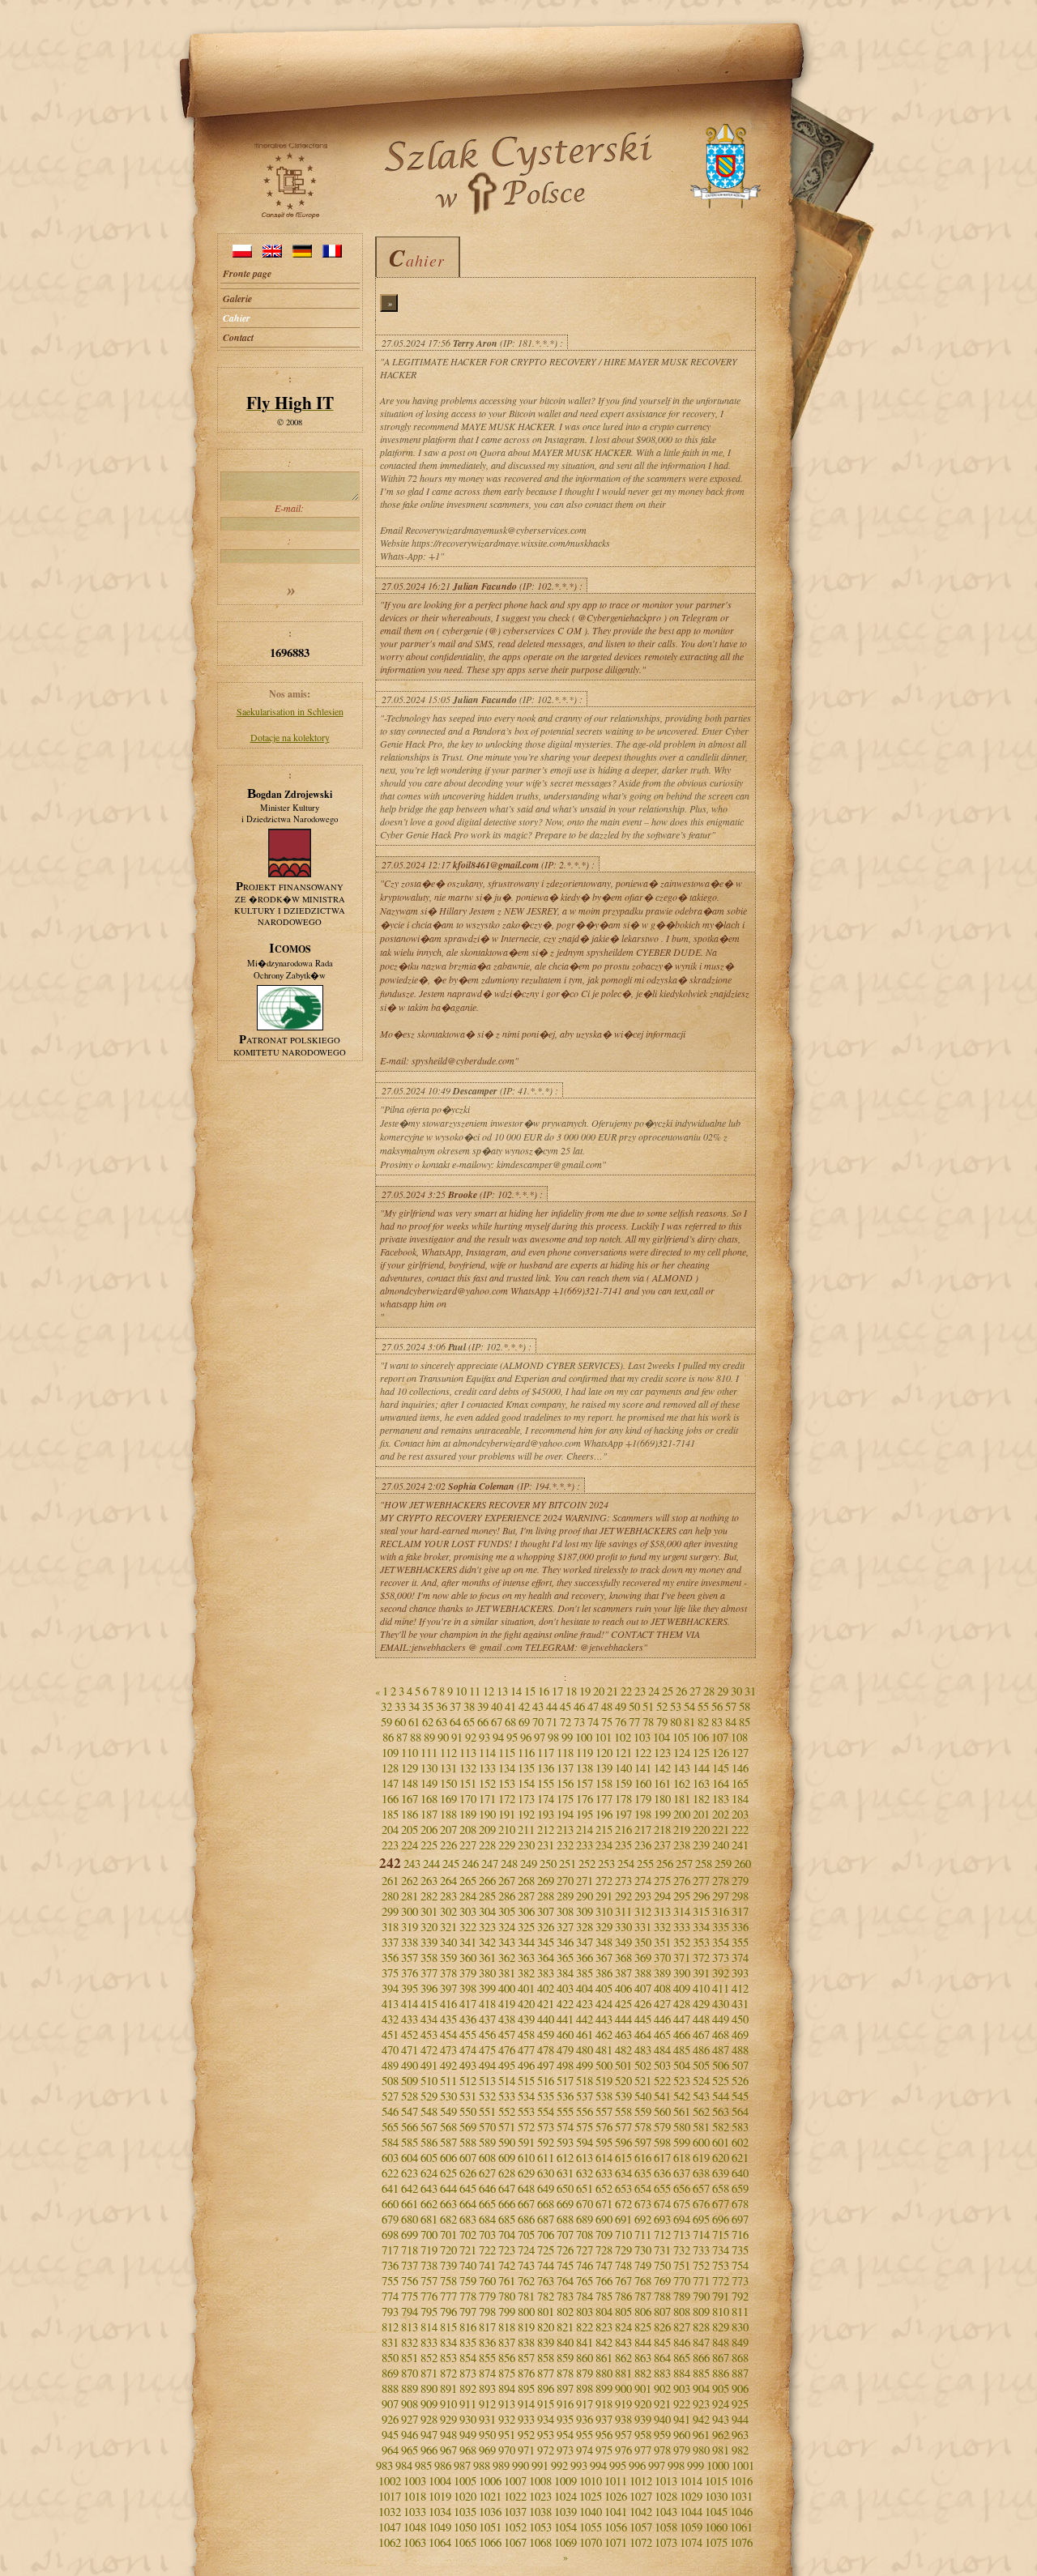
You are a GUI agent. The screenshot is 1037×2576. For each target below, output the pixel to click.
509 (410, 2081)
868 (740, 2358)
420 (526, 2004)
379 (468, 1973)
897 (565, 2388)
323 (487, 1927)
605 (429, 2158)
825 (643, 2327)
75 (607, 1722)
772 (721, 2281)
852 (429, 2358)
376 (410, 1973)
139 (604, 1768)
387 (623, 1973)
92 (471, 1737)
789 (682, 2296)
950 (487, 2435)
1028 (666, 2496)
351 (662, 1942)
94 (498, 1737)
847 (701, 2342)
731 (662, 2250)
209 (487, 1830)
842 (604, 2342)
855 (487, 2358)
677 (721, 2204)
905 (721, 2388)
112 (448, 1753)
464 (643, 2034)
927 (410, 2419)
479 (565, 2050)
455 (468, 2034)
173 (526, 1799)
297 (721, 1896)
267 (507, 1881)
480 (585, 2050)
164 (721, 1783)
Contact (238, 337)
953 (546, 2435)
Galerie (237, 299)
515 (526, 2081)
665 (487, 2204)
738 (429, 2265)
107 (720, 1737)
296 (701, 1896)
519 (604, 2081)
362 (507, 1958)
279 (740, 1881)
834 (448, 2342)
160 (643, 1783)
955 (585, 2435)
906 (740, 2388)
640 (740, 2173)
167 (410, 1799)
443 (604, 2019)
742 (507, 2265)
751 (682, 2265)
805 (623, 2312)
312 (643, 1911)
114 (487, 1753)
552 (507, 2111)
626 (468, 2173)
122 (643, 1753)
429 (701, 2004)
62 (428, 1722)
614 (604, 2158)
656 (682, 2188)
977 (643, 2450)
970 (507, 2450)
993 (579, 2465)
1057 (641, 2527)
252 (587, 1864)
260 (743, 1864)
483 (643, 2050)
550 (468, 2111)
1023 (540, 2496)
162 (682, 1783)
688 (565, 2219)
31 (750, 1691)
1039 (565, 2512)
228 (487, 1845)
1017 (390, 2496)
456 (487, 2034)
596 (623, 2142)
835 (468, 2342)
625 (448, 2173)
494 (487, 2065)
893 (487, 2388)
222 (740, 1830)
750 (662, 2265)
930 (468, 2419)
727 (585, 2250)
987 (462, 2465)
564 (740, 2111)
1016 (741, 2481)
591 (526, 2142)
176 (585, 1799)
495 (507, 2065)
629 (526, 2173)
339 (429, 1942)
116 (526, 1753)
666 (507, 2204)
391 (701, 1973)
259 (723, 1864)
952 (526, 2435)
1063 (415, 2542)
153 (507, 1783)
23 (640, 1691)
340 (448, 1942)
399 (487, 1988)
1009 (565, 2481)
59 (386, 1722)
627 (487, 2173)
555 (565, 2111)
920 (643, 2404)
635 (643, 2173)
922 (682, 2404)
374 (740, 1958)
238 (682, 1845)
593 (565, 2142)
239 (701, 1845)
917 (585, 2404)
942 (701, 2419)
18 (571, 1691)
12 (489, 1691)
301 (429, 1911)
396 (429, 1988)
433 (410, 2019)
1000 (718, 2465)
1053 (540, 2527)
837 (507, 2342)
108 (739, 1737)
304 (487, 1911)
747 (604, 2265)
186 (410, 1814)
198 (643, 1814)
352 (682, 1942)
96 (526, 1737)
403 (565, 1988)
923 (701, 2404)
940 (662, 2419)
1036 (490, 2512)
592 (546, 2142)
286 (507, 1896)
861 (604, 2358)
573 (546, 2127)
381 (507, 1973)
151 (468, 1783)
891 (448, 2388)
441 (565, 2019)
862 (623, 2358)
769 (662, 2281)
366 (585, 1958)
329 (604, 1927)
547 (410, 2111)
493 (468, 2065)
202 (721, 1814)
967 (448, 2450)
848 (721, 2342)
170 (468, 1799)
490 (410, 2065)
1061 (741, 2527)
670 (585, 2204)
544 (721, 2096)
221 (721, 1830)
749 (643, 2265)
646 (487, 2188)
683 (468, 2219)
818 (507, 2327)
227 (468, 1845)
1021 (490, 2496)
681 (429, 2219)
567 (429, 2127)
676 (701, 2204)
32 (386, 1706)
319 (410, 1927)
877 (546, 2373)
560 (662, 2111)
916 (565, 2404)
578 (643, 2127)
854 (468, 2358)
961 (701, 2435)
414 (410, 2004)
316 (721, 1911)
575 (585, 2127)
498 (565, 2065)
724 (526, 2250)
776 (429, 2296)
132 (468, 1768)
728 (604, 2250)
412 (740, 1988)
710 (623, 2235)
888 (390, 2388)
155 (546, 1783)
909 (429, 2404)
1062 (390, 2542)
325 (526, 1927)
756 (410, 2281)
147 (390, 1783)
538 (604, 2096)
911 (468, 2404)
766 (604, 2281)
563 (721, 2111)
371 (682, 1958)
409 (682, 1988)
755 (390, 2281)
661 (410, 2204)
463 (623, 2034)
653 (623, 2188)
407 (643, 1988)
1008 (540, 2481)
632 (585, 2173)
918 (604, 2404)
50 (634, 1706)
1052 (515, 2527)
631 (565, 2173)
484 (662, 2050)
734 (721, 2250)
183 (721, 1799)
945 (390, 2435)
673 (643, 2204)
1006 (490, 2481)
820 (546, 2327)
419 (507, 2004)
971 (526, 2450)
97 (540, 1737)
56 (717, 1706)
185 (390, 1814)
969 (487, 2450)
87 (402, 1737)
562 (701, 2111)
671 (604, 2204)
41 (510, 1706)
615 (623, 2158)
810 (721, 2312)
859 (565, 2358)
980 (701, 2450)
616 (643, 2158)
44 (552, 1706)
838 (526, 2342)
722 (487, 2250)
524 (701, 2081)
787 (643, 2296)
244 (431, 1864)
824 (623, 2327)
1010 (591, 2481)
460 (565, 2034)
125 (701, 1753)
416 (448, 2004)
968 (468, 2450)
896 (546, 2388)
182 (701, 1799)
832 (410, 2342)
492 (448, 2065)
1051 (490, 2527)
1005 (465, 2481)
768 (643, 2281)
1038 (540, 2512)
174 (546, 1799)
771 (701, 2281)
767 (623, 2281)
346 (565, 1942)
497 (546, 2065)
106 (700, 1737)
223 (390, 1845)
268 (526, 1881)
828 (701, 2327)
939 (643, 2419)
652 (604, 2188)
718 (410, 2250)
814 (429, 2327)
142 (662, 1768)
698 (390, 2235)
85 (745, 1722)
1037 (515, 2512)
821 (565, 2327)
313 (662, 1911)
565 (390, 2127)
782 (546, 2296)
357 (410, 1958)
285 (487, 1896)
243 (412, 1864)
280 (390, 1896)
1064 (440, 2542)
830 (740, 2327)
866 (701, 2358)
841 (585, 2342)
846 (682, 2342)
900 (623, 2388)
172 (507, 1799)
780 (507, 2296)
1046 (741, 2512)
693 (662, 2219)
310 (604, 1911)
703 (487, 2235)
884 (682, 2373)
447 (682, 2019)
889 (410, 2388)
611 (546, 2158)
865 (682, 2358)
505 (701, 2065)
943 (721, 2419)
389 (662, 1973)
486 (701, 2050)
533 (507, 2096)
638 (701, 2173)
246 (470, 1864)
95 (512, 1737)
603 (390, 2158)
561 (682, 2111)
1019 (440, 2496)
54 (689, 1706)
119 (585, 1753)
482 (623, 2050)
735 (740, 2250)
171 (487, 1799)
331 (643, 1927)
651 (585, 2188)
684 (487, 2219)
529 (429, 2096)
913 (507, 2404)
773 (740, 2281)
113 (468, 1753)
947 (429, 2435)
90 (443, 1737)
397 (448, 1988)
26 (681, 1691)
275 (662, 1881)
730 (643, 2250)
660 (390, 2204)
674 (662, 2204)
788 (662, 2296)
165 (740, 1783)
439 (526, 2019)
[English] (272, 254)
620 (721, 2158)
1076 (741, 2542)
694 (682, 2219)
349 (623, 1942)
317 (740, 1911)
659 (740, 2188)
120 (604, 1753)
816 (468, 2327)
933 (526, 2419)
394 (390, 1988)
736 (390, 2265)
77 (634, 1722)
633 (604, 2173)
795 (429, 2312)
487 (721, 2050)
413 (390, 2004)
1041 (616, 2512)
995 (618, 2465)
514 (507, 2081)
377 (429, 1973)
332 (662, 1927)
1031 (741, 2496)
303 (468, 1911)
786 (623, 2296)
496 (526, 2065)
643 (429, 2188)
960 (682, 2435)
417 (468, 2004)
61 (414, 1722)
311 (623, 1911)
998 (676, 2465)
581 (701, 2127)
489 (390, 2065)
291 (604, 1896)
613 (585, 2158)
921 (662, 2404)
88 (416, 1737)
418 (487, 2004)
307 (546, 1911)
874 (487, 2373)
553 (526, 2111)
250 (548, 1864)
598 (662, 2142)
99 (567, 1737)
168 (429, 1799)
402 (546, 1988)
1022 (515, 2496)
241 (740, 1845)
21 (612, 1691)
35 (428, 1706)
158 (604, 1783)
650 (565, 2188)
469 (740, 2034)
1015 (716, 2481)
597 (643, 2142)
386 (604, 1973)
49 (621, 1706)
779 (487, 2296)
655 (662, 2188)
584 (390, 2142)
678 (740, 2204)
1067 (515, 2542)
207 (448, 1830)
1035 (465, 2512)
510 (429, 2081)
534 (526, 2096)
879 (585, 2373)
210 (507, 1830)
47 (593, 1706)
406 (623, 1988)
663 (448, 2204)
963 (740, 2435)
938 (623, 2419)
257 (684, 1864)
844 (643, 2342)
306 (526, 1911)
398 (468, 1988)
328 (585, 1927)
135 (526, 1768)
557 (604, 2111)
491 (429, 2065)
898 (585, 2388)
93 (484, 1737)
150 (448, 1783)
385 (585, 1973)
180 (662, 1799)
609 (507, 2158)
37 (455, 1706)
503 (662, 2065)
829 (721, 2327)
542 (682, 2096)
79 (662, 1722)
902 (662, 2388)
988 (482, 2465)
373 (721, 1958)
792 (740, 2296)
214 (585, 1830)
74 (593, 1722)
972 (546, 2450)
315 (701, 1911)
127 (740, 1753)
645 (468, 2188)
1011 (616, 2481)
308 (565, 1911)
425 (623, 2004)
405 (604, 1988)
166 (390, 1799)
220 (701, 1830)
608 (487, 2158)
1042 (641, 2512)
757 (429, 2281)
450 (740, 2019)
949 (468, 2435)
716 (740, 2235)
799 (507, 2312)
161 (662, 1783)
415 (429, 2004)
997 (657, 2465)
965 (410, 2450)
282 (429, 1896)
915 (546, 2404)
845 (662, 2342)
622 (390, 2173)
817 (487, 2327)
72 (565, 1722)
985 (423, 2465)
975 (604, 2450)
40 (497, 1706)
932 (507, 2419)
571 (507, 2127)
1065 (465, 2542)
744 (546, 2265)
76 (621, 1722)
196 (604, 1814)
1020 (465, 2496)
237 (662, 1845)
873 (468, 2373)
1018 (415, 2496)
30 (736, 1691)
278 (721, 1881)
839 (546, 2342)
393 (740, 1973)
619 (701, 2158)
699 (410, 2235)
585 (410, 2142)
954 (565, 2435)
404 (585, 1988)
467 (701, 2034)
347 (585, 1942)
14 (516, 1691)
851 (410, 2358)
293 (643, 1896)
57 (731, 1706)
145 (721, 1768)
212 (546, 1830)
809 (701, 2312)
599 (682, 2142)
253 (606, 1864)
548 (429, 2111)
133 (487, 1768)
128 (390, 1768)
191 (507, 1814)
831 (390, 2342)
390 (682, 1973)
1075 (716, 2542)
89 (429, 1737)
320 (429, 1927)
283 (448, 1896)
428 (682, 2004)
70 (538, 1722)
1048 (415, 2527)
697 (740, 2219)
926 (390, 2419)
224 (410, 1845)
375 (390, 1973)
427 (662, 2004)
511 (448, 2081)
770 (682, 2281)
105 (681, 1737)
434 (429, 2019)
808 (682, 2312)
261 (390, 1881)
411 (721, 1988)
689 (585, 2219)
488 (740, 2050)
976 (623, 2450)
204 (390, 1830)
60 (400, 1722)
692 (643, 2219)
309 (585, 1911)
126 (721, 1753)
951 (507, 2435)
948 (448, 2435)
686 (526, 2219)
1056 (616, 2527)
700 (429, 2235)
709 (604, 2235)
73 (579, 1722)
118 (565, 1753)
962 (721, 2435)
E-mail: (289, 508)
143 (682, 1768)
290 (585, 1896)
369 (643, 1958)
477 (526, 2050)
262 (410, 1881)
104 (661, 1737)
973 (565, 2450)
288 (546, 1896)
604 (410, 2158)
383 (546, 1973)
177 (604, 1799)
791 (721, 2296)
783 (565, 2296)
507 (740, 2065)
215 (604, 1830)
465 (662, 2034)
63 (442, 1722)
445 (643, 2019)
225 (429, 1845)
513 (487, 2081)
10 (461, 1691)
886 (721, 2373)
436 (468, 2019)
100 (584, 1737)
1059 (691, 2527)
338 (410, 1942)
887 (740, 2373)
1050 (465, 2527)
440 (546, 2019)
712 (662, 2235)
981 (721, 2450)
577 (623, 2127)
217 (643, 1830)
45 (565, 1706)
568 (448, 2127)
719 (429, 2250)
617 (662, 2158)
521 (643, 2081)
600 (701, 2142)
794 (410, 2312)
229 (507, 1845)
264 (448, 1881)
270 (565, 1881)
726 (565, 2250)
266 (487, 1881)
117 (546, 1753)
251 (568, 1864)
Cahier (237, 318)
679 (390, 2219)
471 (410, 2050)
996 (637, 2465)
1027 (641, 2496)
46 (579, 1706)
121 (623, 1753)
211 (526, 1830)
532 (487, 2096)
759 (468, 2281)
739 (448, 2265)
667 (526, 2204)
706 (546, 2235)
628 (507, 2173)
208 (468, 1830)
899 (604, 2388)
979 (682, 2450)
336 (740, 1927)
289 (565, 1896)
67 (497, 1722)
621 (740, 2158)
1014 (691, 2481)
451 (390, 2034)
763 (546, 2281)
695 (701, 2219)
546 (390, 2111)
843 (623, 2342)
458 (526, 2034)
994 (598, 2465)
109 (390, 1753)
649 (546, 2188)
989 (501, 2465)
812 (390, 2327)
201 (701, 1814)
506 (721, 2065)
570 (487, 2127)
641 (390, 2188)
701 (448, 2235)
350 (643, 1942)
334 (701, 1927)
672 (623, 2204)
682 (448, 2219)
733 (701, 2250)
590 (507, 2142)
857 (526, 2358)
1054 (565, 2527)
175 (565, 1799)
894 (507, 2388)
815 (448, 2327)
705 (526, 2235)
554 (546, 2111)
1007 (515, 2481)
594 (585, 2142)
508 (390, 2081)
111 (429, 1753)
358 (429, 1958)
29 (723, 1691)
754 (740, 2265)
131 (448, 1768)
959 (662, 2435)
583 (740, 2127)
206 (429, 1830)
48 (607, 1706)
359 (448, 1958)
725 (546, 2250)
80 (676, 1722)
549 (448, 2111)
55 (703, 1706)
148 (410, 1783)
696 (721, 2219)
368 (623, 1958)
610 (526, 2158)
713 (682, 2235)
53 (676, 1706)
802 (565, 2312)
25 (668, 1691)
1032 (390, 2512)
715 (721, 2235)
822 (585, 2327)
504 (682, 2065)
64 (455, 1722)
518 (585, 2081)
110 (410, 1753)
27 (695, 1691)
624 (429, 2173)
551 (487, 2111)
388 (643, 1973)
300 (410, 1911)
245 (451, 1864)
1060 (716, 2527)
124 (682, 1753)
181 (682, 1799)
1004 (440, 2481)
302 (448, 1911)
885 (701, 2373)
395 (410, 1988)
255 (645, 1864)
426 (643, 2004)
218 (662, 1830)
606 (448, 2158)
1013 (666, 2481)
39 (483, 1706)
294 (662, 1896)
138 (585, 1768)
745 (565, 2265)
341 (468, 1942)
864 (662, 2358)
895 (526, 2388)
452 (410, 2034)
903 (682, 2388)
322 (468, 1927)
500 (604, 2065)
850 (390, 2358)
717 (390, 2250)
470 (390, 2050)
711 (643, 2235)
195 (585, 1814)
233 (585, 1845)
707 (565, 2235)
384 (565, 1973)
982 (740, 2450)
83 (717, 1722)
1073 (666, 2542)
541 (662, 2096)
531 (468, 2096)
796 (448, 2312)
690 (604, 2219)
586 (429, 2142)
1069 (565, 2542)
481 (604, 2050)
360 (468, 1958)
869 (390, 2373)
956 (604, 2435)
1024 (565, 2496)
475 (487, 2050)
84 (731, 1722)
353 (701, 1942)
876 (526, 2373)
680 (410, 2219)
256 (665, 1864)
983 (384, 2465)
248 (509, 1864)
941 (682, 2419)
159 (623, 1783)
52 (662, 1706)
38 (469, 1706)
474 (468, 2050)
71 (552, 1722)
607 (468, 2158)
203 (740, 1814)
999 (696, 2465)
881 (623, 2373)
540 (643, 2096)
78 (648, 1722)
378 (448, 1973)
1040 (591, 2512)
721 (468, 2250)
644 (448, 2188)
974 (585, 2450)
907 (390, 2404)
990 (521, 2465)
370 (662, 1958)
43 (538, 1706)
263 (429, 1881)
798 (487, 2312)
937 (604, 2419)
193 (546, 1814)
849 (740, 2342)
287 (526, 1896)
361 (487, 1958)
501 (623, 2065)
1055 (591, 2527)
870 (410, 2373)
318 (390, 1927)
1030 (716, 2496)
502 (643, 2065)
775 (410, 2296)
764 (565, 2281)
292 (623, 1896)
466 (682, 2034)
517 (565, 2081)
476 (507, 2050)
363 (526, 1958)
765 (585, 2281)
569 (468, 2127)
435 (448, 2019)
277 (701, 1881)
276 (682, 1881)
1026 (616, 2496)
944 (740, 2419)
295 (682, 1896)
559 (643, 2111)
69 (524, 1722)
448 (701, 2019)
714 (701, 2235)
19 (585, 1691)
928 (429, 2419)
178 (623, 1799)
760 (487, 2281)
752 (701, 2265)
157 (585, 1783)
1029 (691, 2496)
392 (721, 1973)
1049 (440, 2527)
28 (709, 1691)
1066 (490, 2542)
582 (721, 2127)
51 (648, 1706)
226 (448, 1845)
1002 (390, 2481)
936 (585, 2419)
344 (526, 1942)
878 (565, 2373)
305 (507, 1911)
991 (540, 2465)
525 (721, 2081)
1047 (390, 2527)
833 (429, 2342)
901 (643, 2388)
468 (721, 2034)
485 (682, 2050)
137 (565, 1768)
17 (557, 1691)
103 (642, 1737)
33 (400, 1706)
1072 (641, 2542)
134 (507, 1768)
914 (526, 2404)
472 (429, 2050)
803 (585, 2312)
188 (448, 1814)
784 (585, 2296)
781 (526, 2296)
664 (468, 2204)
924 (721, 2404)
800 (526, 2312)
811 (740, 2312)
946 (410, 2435)
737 (410, 2265)
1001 (743, 2465)
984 (404, 2465)
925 (740, 2404)
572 (526, 2127)
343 (507, 1942)
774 (390, 2296)
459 (546, 2034)
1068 (540, 2542)
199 (662, 1814)
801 (546, 2312)
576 (604, 2127)
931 (487, 2419)
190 (487, 1814)
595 (604, 2142)
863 (643, 2358)
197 (623, 1814)
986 (443, 2465)
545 (740, 2096)
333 (682, 1927)
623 (410, 2173)
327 (565, 1927)
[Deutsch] (302, 254)
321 (448, 1927)
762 (526, 2281)
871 (429, 2373)
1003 (415, 2481)
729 (623, 2250)
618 (682, 2158)
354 (721, 1942)
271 (585, 1881)
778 (468, 2296)
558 (623, 2111)
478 (546, 2050)
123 (662, 1753)
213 (565, 1830)
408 (662, 1988)
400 (507, 1988)
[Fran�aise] (332, 254)
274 (643, 1881)
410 (701, 1988)
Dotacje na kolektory (290, 737)
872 (448, 2373)
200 (682, 1814)
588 (468, 2142)
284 (468, 1896)
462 (604, 2034)
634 (623, 2173)
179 (643, 1799)
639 (721, 2173)
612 (565, 2158)
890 (429, 2388)
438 (507, 2019)
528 (410, 2096)
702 (468, 2235)
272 (604, 1881)
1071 (616, 2542)
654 (643, 2188)
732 (682, 2250)
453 (429, 2034)
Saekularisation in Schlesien (290, 711)
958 (643, 2435)
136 (546, 1768)
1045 (716, 2512)
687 (546, 2219)
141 (643, 1768)
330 (623, 1927)
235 (623, 1845)
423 (585, 2004)
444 (623, 2019)
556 (585, 2111)
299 (390, 1911)
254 (626, 1864)
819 (526, 2327)
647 (507, 2188)
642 (410, 2188)
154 (526, 1783)
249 (529, 1864)
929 (448, 2419)
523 (682, 2081)
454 (448, 2034)
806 (643, 2312)
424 (604, 2004)
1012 (641, 2481)
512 (468, 2081)
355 (740, 1942)
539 (623, 2096)
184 (740, 1799)
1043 (666, 2512)
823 (604, 2327)
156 (565, 1783)
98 (553, 1737)
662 (429, 2204)
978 (662, 2450)
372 (701, 1958)
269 (546, 1881)
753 (721, 2265)
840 (565, 2342)
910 (448, 2404)
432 (390, 2019)
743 (526, 2265)
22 (626, 1691)
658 (721, 2188)
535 (546, 2096)
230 (526, 1845)
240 (721, 1845)
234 (604, 1845)
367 (604, 1958)
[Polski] (242, 254)
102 (623, 1737)
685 (507, 2219)
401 (526, 1988)
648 (526, 2188)
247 (490, 1864)
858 (546, 2358)
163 (701, 1783)
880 (604, 2373)
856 (507, 2358)
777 (448, 2296)
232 (565, 1845)
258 (704, 1864)
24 (654, 1691)
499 (585, 2065)
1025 (591, 2496)
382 (526, 1973)
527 (390, 2096)
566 (410, 2127)
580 (682, 2127)
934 (546, 2419)
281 (410, 1896)
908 (410, 2404)
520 (623, 2081)
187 (429, 1814)
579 (662, 2127)
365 (565, 1958)
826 (662, 2327)
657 (701, 2188)
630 (546, 2173)
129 (410, 1768)
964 (390, 2450)
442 (585, 2019)
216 (623, 1830)
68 (510, 1722)
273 (623, 1881)
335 (721, 1927)
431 (740, 2004)
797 (468, 2312)
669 (565, 2204)
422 (565, 2004)
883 (662, 2373)
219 (682, 1830)
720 (448, 2250)
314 (682, 1911)
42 (524, 1706)
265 (468, 1881)
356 (390, 1958)
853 (448, 2358)
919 (623, 2404)
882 (643, 2373)
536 (565, 2096)
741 (487, 2265)
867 (721, 2358)
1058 (666, 2527)
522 (662, 2081)
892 (468, 2388)
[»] (290, 286)
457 (507, 2034)
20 (599, 1691)
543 (701, 2096)
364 (546, 1958)
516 (546, 2081)
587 (448, 2142)
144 (701, 1768)
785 (604, 2296)
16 (544, 1691)
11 (475, 1691)
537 (585, 2096)
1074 (691, 2542)
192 (526, 1814)
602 (740, 2142)
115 (507, 1753)
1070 (591, 2542)
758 (448, 2281)
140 (623, 1768)
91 (457, 1737)
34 (414, 1706)
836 (487, 2342)
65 (469, 1722)
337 (390, 1942)
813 (410, 2327)
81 (689, 1722)
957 (623, 2435)
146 (740, 1768)
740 (468, 2265)
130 (429, 1768)
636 (662, 2173)
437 (487, 2019)
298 (740, 1896)
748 (623, 2265)
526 (740, 2081)
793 (390, 2312)
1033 (415, 2512)
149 (429, 1783)
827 (682, 2327)
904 (701, 2388)
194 (565, 1814)
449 (721, 2019)
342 (487, 1942)
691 (623, 2219)
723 (507, 2250)
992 (559, 2465)
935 (565, 2419)
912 (487, 2404)
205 (410, 1830)
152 (487, 1783)
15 (530, 1691)
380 (487, 1973)
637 (682, 2173)
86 (388, 1737)
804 (604, 2312)
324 (507, 1927)
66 (483, 1722)
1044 (691, 2512)
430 (721, 2004)
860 (585, 2358)
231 (546, 1845)
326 (546, 1927)
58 (745, 1706)
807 (662, 2312)
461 (585, 2034)
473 (448, 2050)
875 (507, 2373)
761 (507, 2281)
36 (442, 1706)
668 (546, 2204)
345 (546, 1942)
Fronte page (247, 273)
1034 (440, 2512)
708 (585, 2235)
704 (507, 2235)
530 (448, 2096)
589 (487, 2142)
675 (682, 2204)
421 (546, 2004)
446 (662, 2019)
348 (604, 1942)
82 (703, 1722)
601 (721, 2142)
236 (643, 1845)
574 (565, 2127)
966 (429, 2450)
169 (448, 1799)
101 (603, 1737)
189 (468, 1814)
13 (502, 1691)
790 (701, 2296)
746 (585, 2265)
